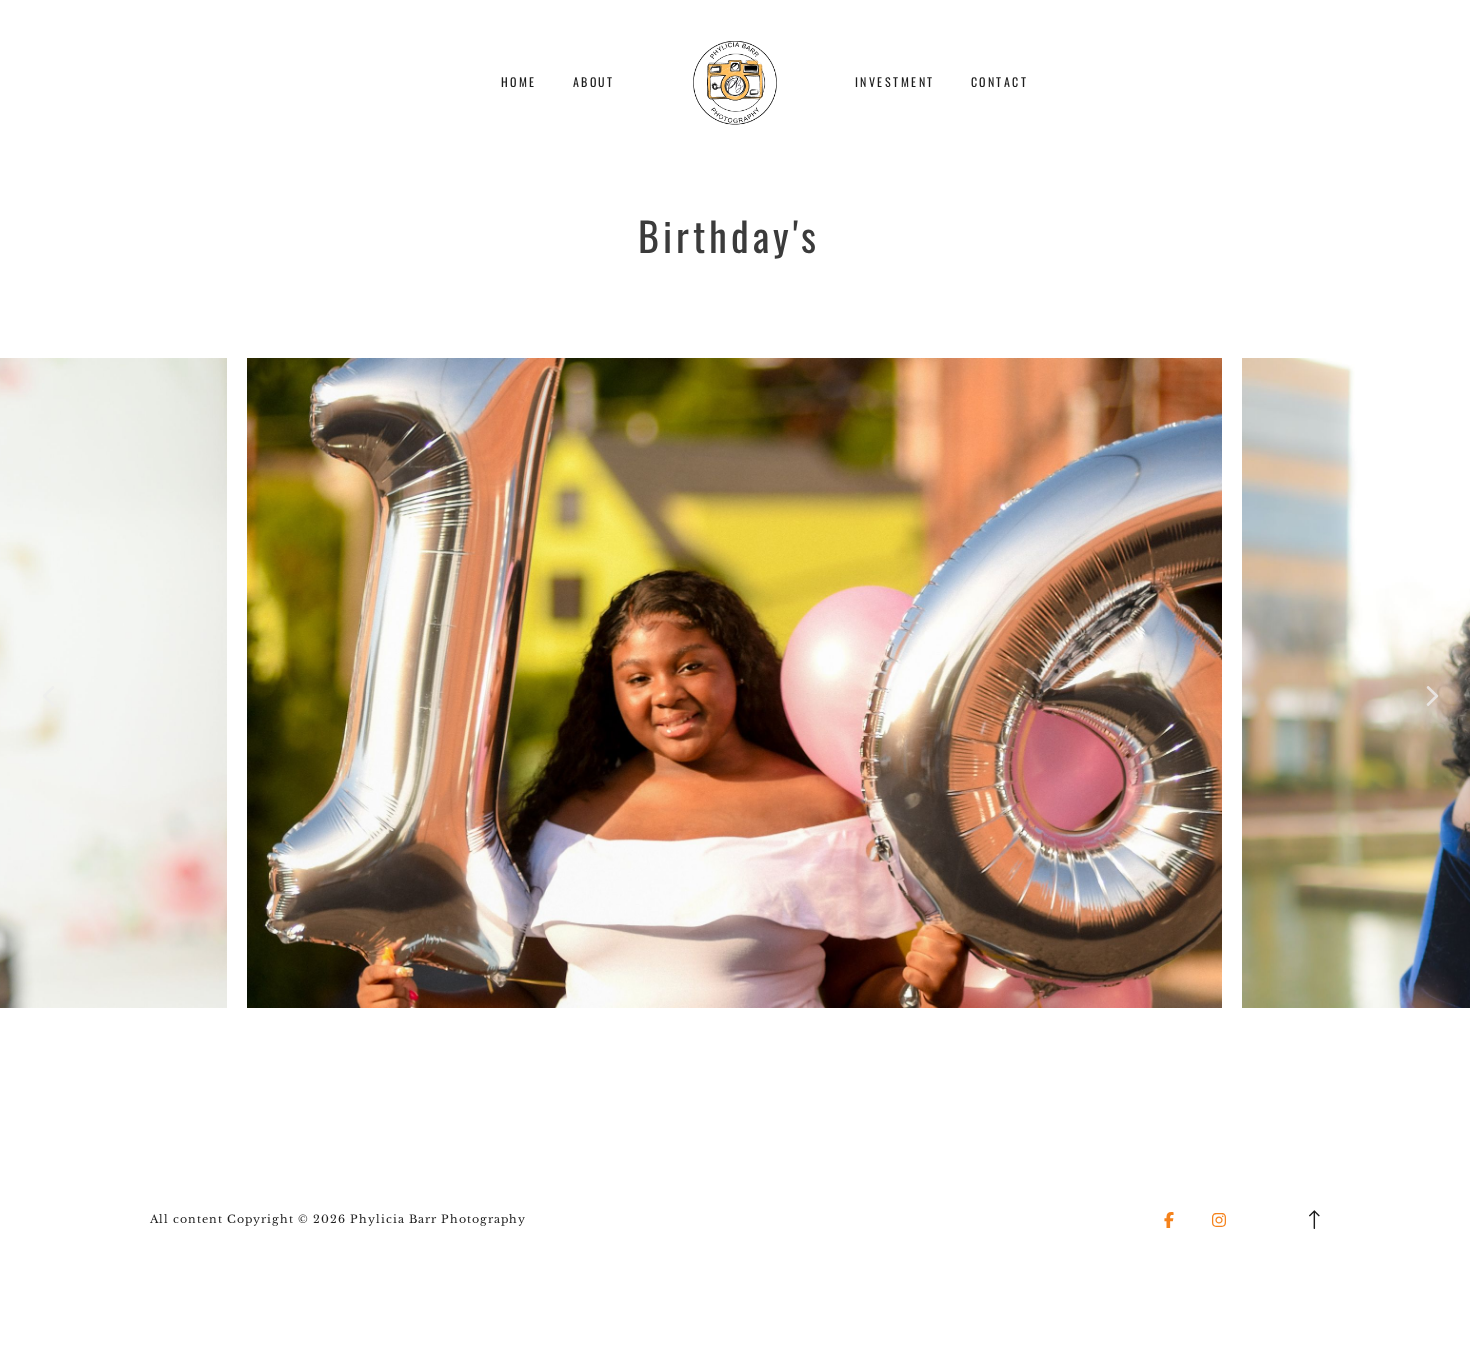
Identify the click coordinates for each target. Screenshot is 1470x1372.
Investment (895, 81)
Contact (999, 81)
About (594, 81)
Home (519, 81)
